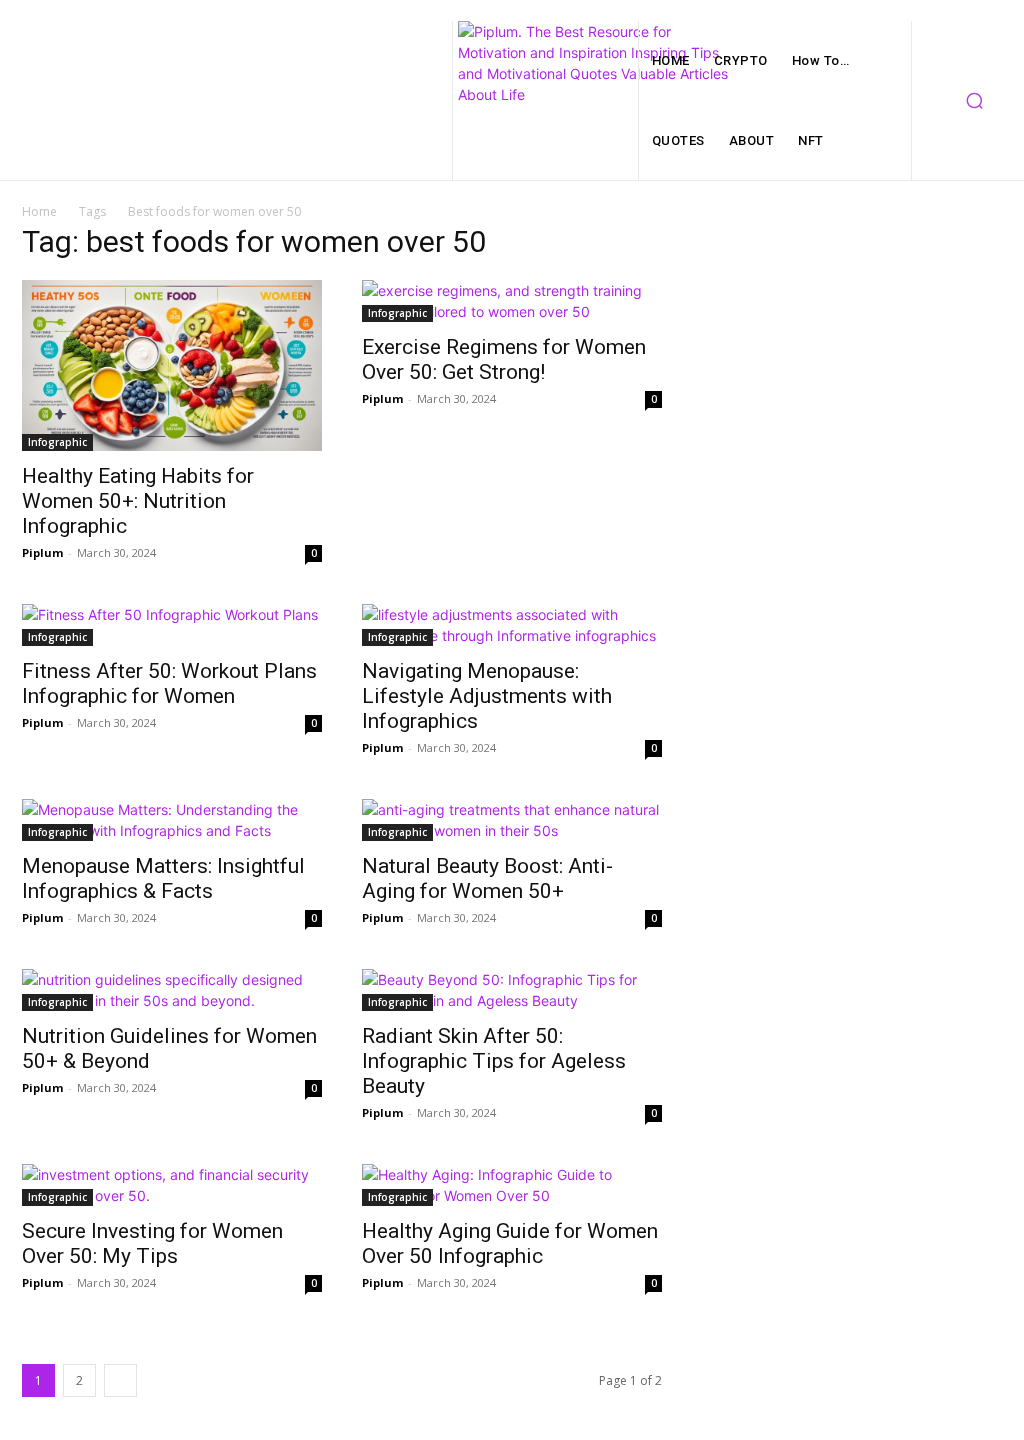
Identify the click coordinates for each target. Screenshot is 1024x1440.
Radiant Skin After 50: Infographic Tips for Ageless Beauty (494, 1061)
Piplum (42, 552)
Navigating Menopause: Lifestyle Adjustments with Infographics (487, 696)
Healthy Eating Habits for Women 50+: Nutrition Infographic (138, 501)
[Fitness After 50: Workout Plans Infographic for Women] (172, 625)
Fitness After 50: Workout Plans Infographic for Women (169, 683)
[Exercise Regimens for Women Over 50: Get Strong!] (512, 301)
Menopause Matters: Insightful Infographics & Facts (163, 878)
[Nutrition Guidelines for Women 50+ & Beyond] (172, 990)
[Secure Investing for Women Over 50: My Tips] (172, 1185)
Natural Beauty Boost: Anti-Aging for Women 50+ (487, 878)
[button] (974, 101)
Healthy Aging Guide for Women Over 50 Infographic (510, 1243)
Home (39, 211)
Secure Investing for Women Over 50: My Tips (152, 1243)
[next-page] (120, 1380)
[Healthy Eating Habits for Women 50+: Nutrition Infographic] (172, 365)
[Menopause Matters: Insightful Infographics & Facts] (172, 820)
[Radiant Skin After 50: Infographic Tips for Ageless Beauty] (512, 990)
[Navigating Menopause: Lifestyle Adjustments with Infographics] (512, 625)
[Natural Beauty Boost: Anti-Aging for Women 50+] (512, 820)
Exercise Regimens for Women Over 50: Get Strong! (504, 359)
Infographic (57, 442)
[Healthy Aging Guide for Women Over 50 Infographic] (512, 1185)
